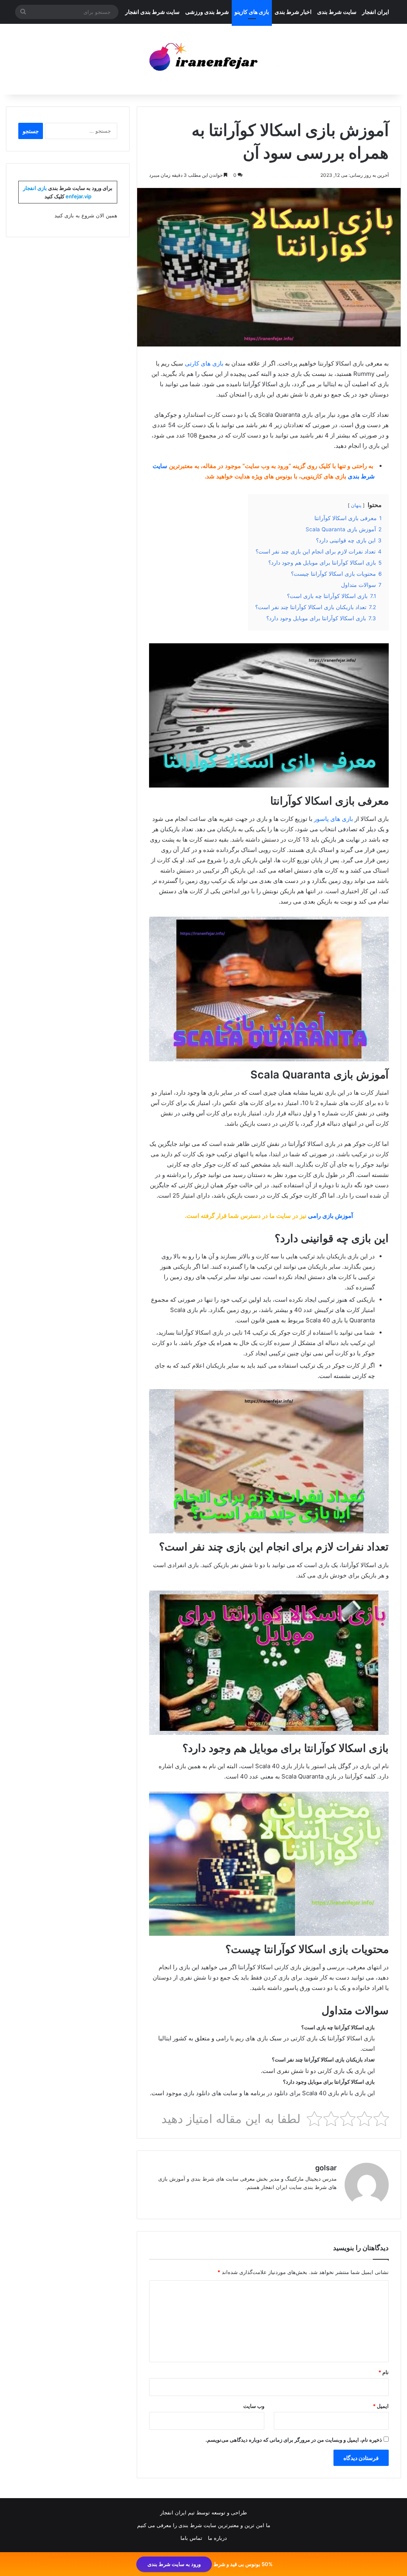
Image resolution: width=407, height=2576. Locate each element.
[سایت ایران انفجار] (204, 59)
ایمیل (381, 2406)
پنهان (356, 505)
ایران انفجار (376, 12)
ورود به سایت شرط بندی (174, 2564)
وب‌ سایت (254, 2406)
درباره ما (217, 2538)
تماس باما (191, 2538)
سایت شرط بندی (337, 12)
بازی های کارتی (204, 363)
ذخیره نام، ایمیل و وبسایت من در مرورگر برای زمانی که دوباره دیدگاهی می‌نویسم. (294, 2440)
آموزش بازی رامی (330, 1216)
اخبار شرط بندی (293, 12)
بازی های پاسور (333, 819)
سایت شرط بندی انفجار (152, 12)
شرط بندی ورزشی (207, 12)
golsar (326, 2168)
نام (384, 2372)
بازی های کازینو (252, 12)
